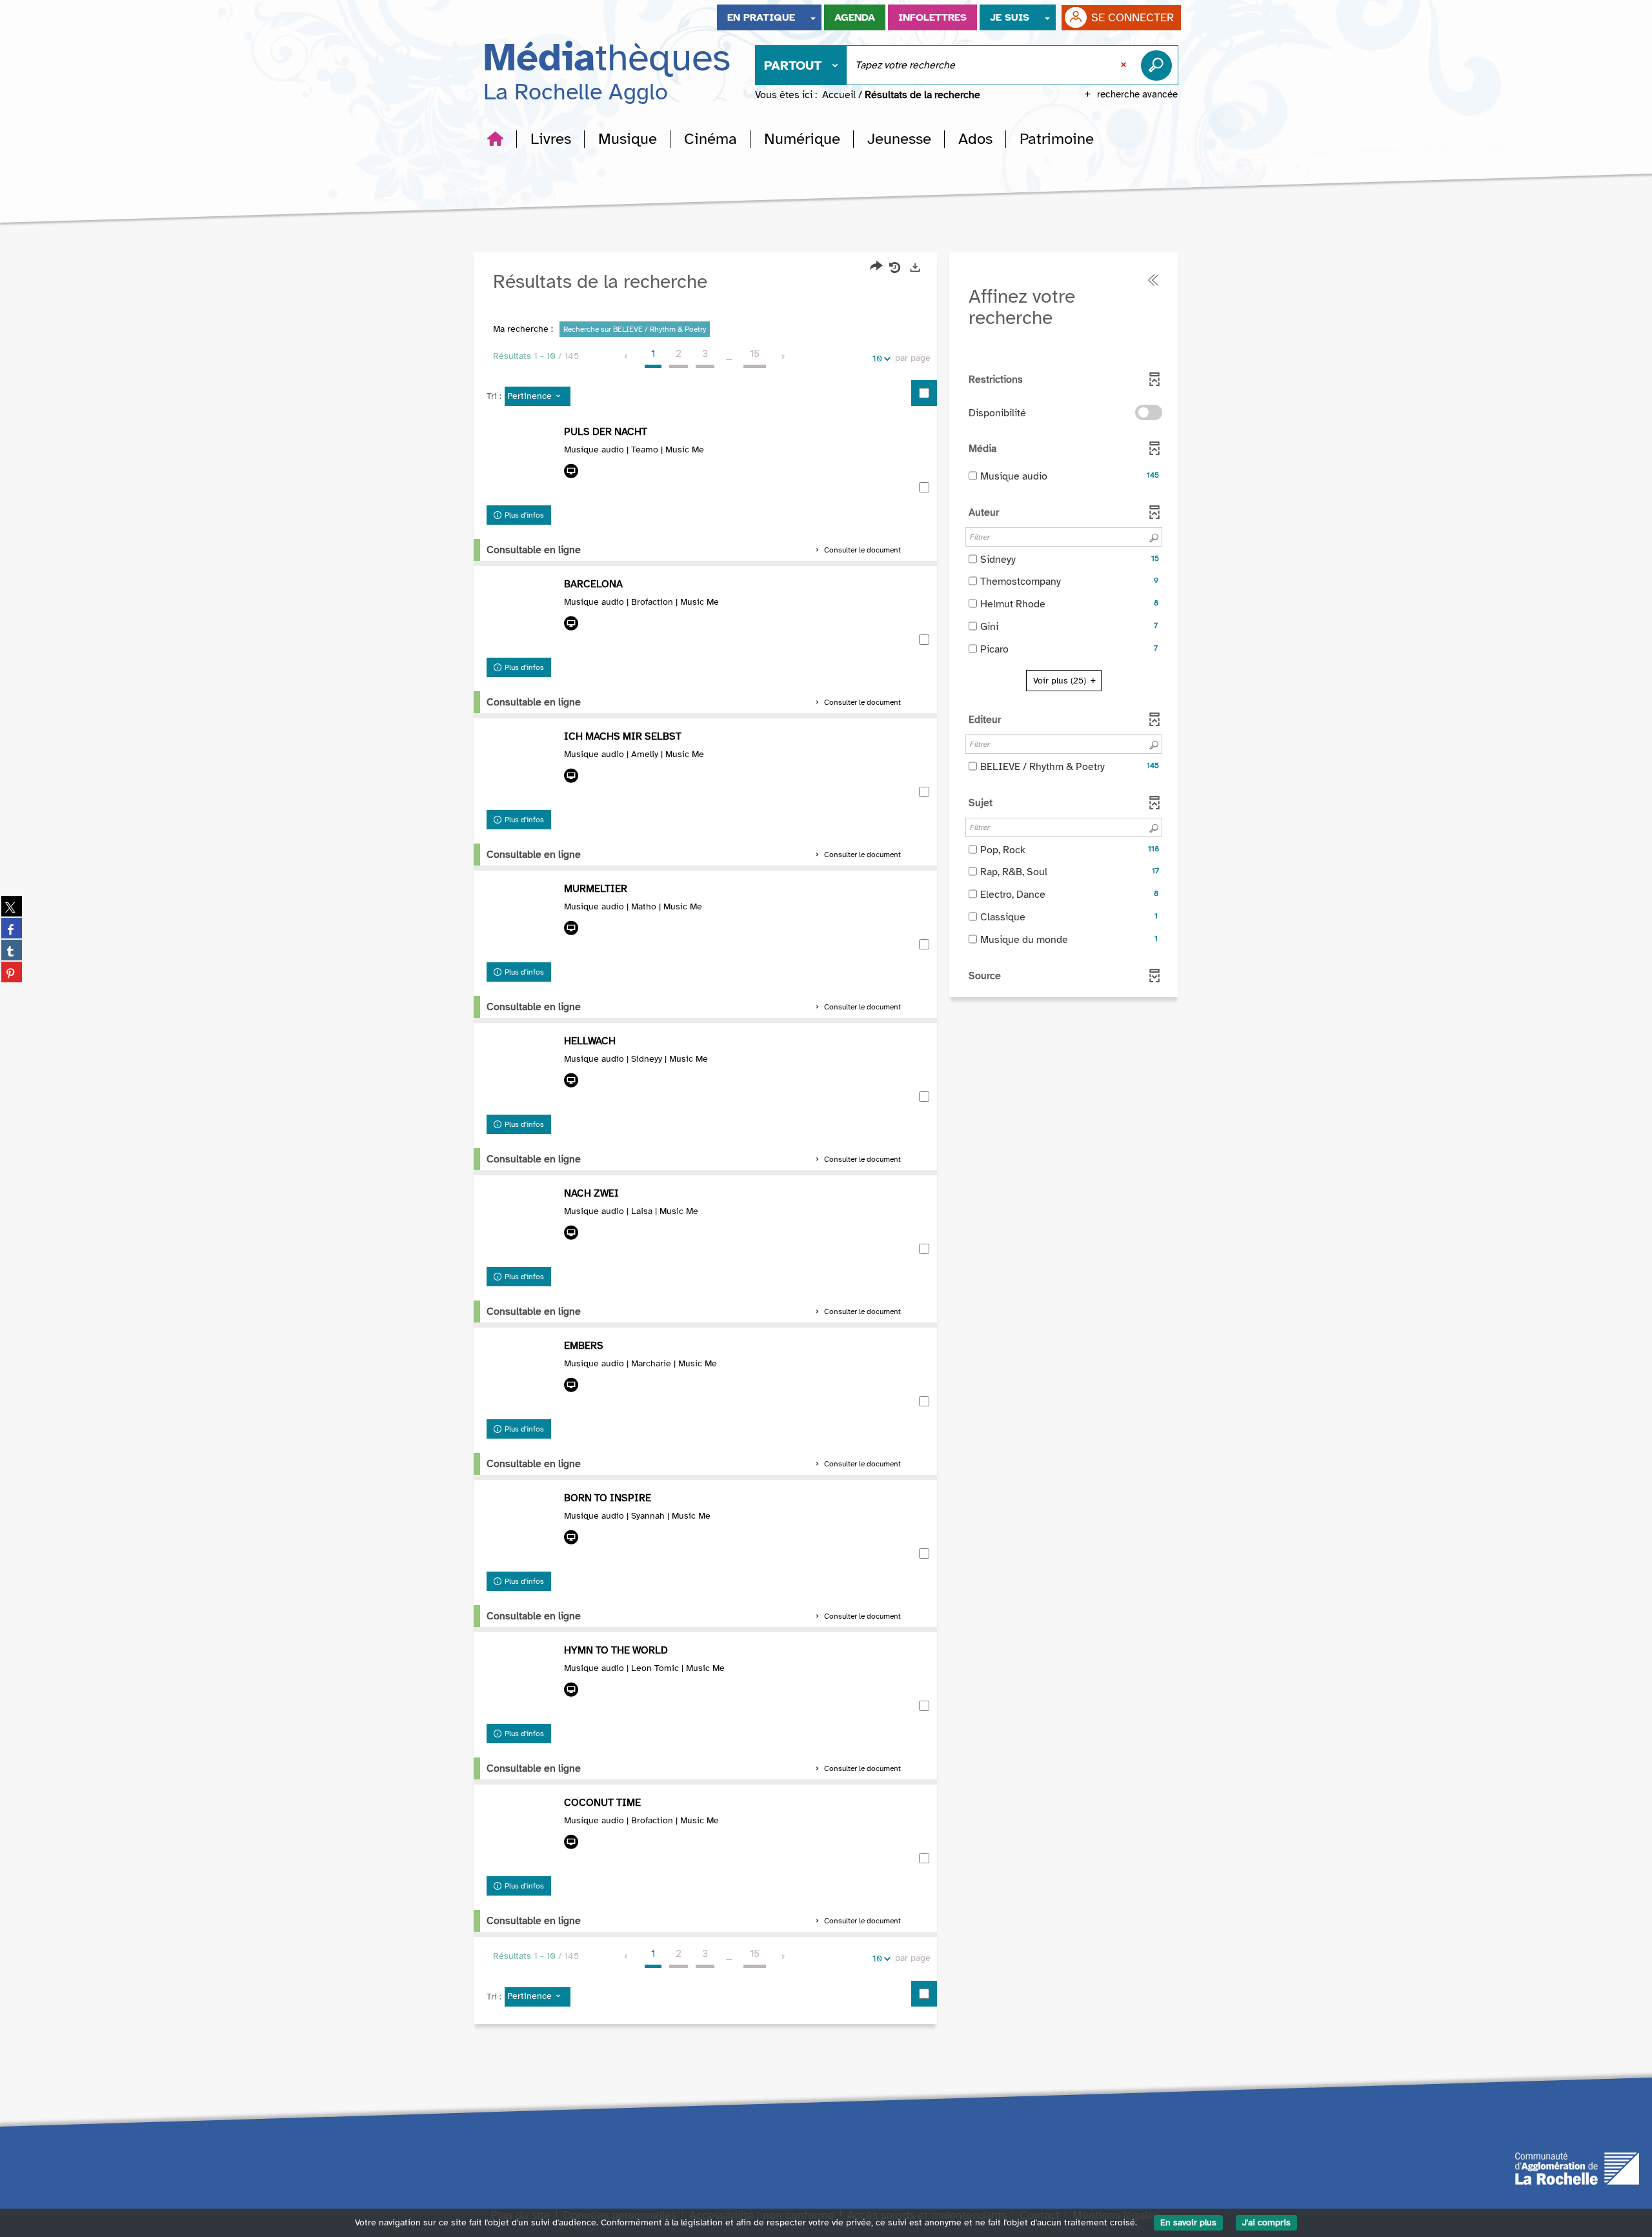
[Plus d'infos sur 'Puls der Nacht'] (522, 462)
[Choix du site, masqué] (813, 17)
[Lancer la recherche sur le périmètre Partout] (1159, 65)
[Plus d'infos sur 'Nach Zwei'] (522, 1224)
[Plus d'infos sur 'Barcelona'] (522, 614)
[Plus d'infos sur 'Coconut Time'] (522, 1833)
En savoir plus (1188, 2222)
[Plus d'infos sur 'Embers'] (522, 1376)
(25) (1061, 681)
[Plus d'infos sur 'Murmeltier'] (522, 919)
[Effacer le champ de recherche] (1125, 65)
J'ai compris (1266, 2222)
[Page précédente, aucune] (627, 357)
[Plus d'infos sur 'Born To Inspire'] (522, 1528)
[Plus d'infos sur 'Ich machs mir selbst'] (522, 767)
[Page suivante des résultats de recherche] (784, 357)
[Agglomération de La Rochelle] (1577, 2168)
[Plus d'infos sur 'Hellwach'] (522, 1071)
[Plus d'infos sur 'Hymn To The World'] (522, 1681)
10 (877, 359)
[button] (551, 139)
